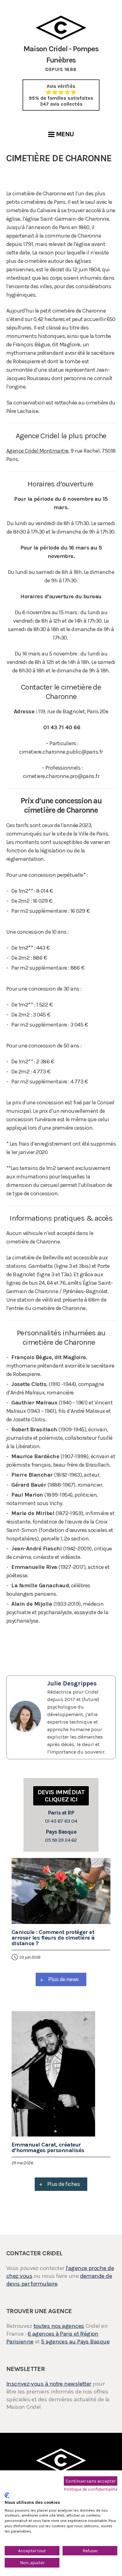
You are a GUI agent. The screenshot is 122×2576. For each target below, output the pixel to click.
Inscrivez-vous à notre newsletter (49, 2384)
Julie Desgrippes (72, 1683)
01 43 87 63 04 (61, 1817)
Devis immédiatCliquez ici (61, 1796)
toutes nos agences (59, 2326)
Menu (65, 134)
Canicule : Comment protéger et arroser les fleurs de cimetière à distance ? (53, 1938)
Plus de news (59, 1979)
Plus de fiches (60, 2184)
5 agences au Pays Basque (75, 2342)
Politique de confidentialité (91, 2489)
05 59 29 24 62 (61, 1836)
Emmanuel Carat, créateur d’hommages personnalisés (48, 2147)
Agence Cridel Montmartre (37, 451)
